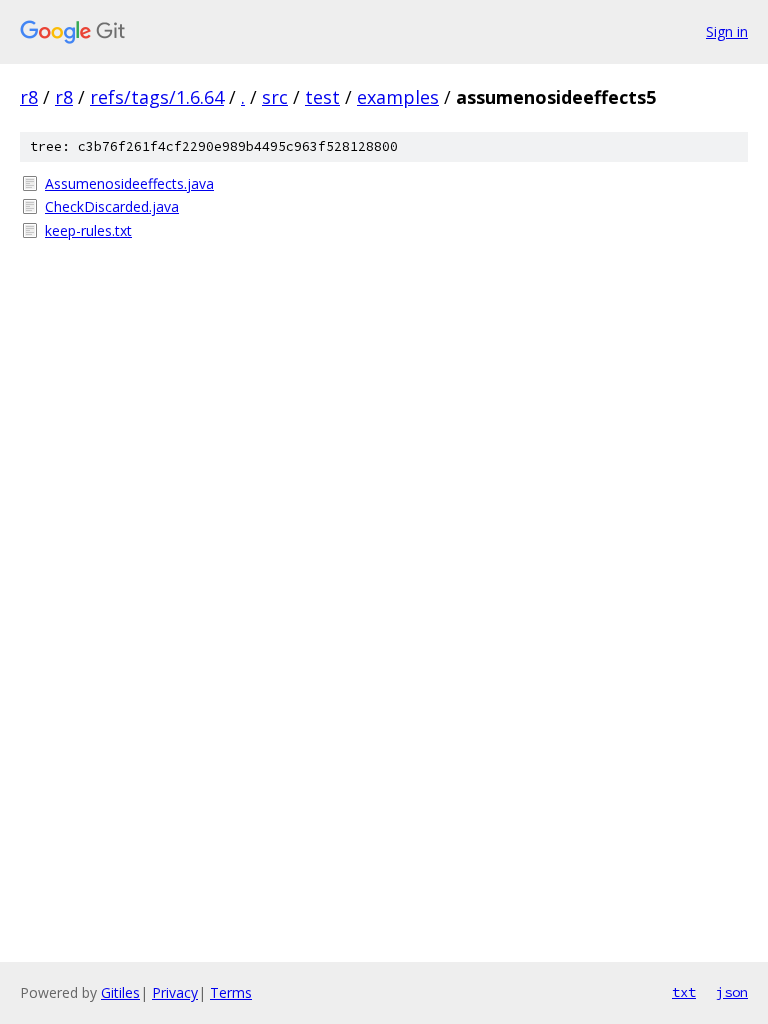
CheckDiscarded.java (112, 206)
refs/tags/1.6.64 (157, 97)
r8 (29, 97)
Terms (231, 992)
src (275, 97)
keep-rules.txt (88, 230)
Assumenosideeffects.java (129, 183)
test (322, 97)
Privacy (175, 992)
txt (684, 992)
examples (398, 97)
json (732, 992)
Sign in (727, 31)
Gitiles (120, 992)
